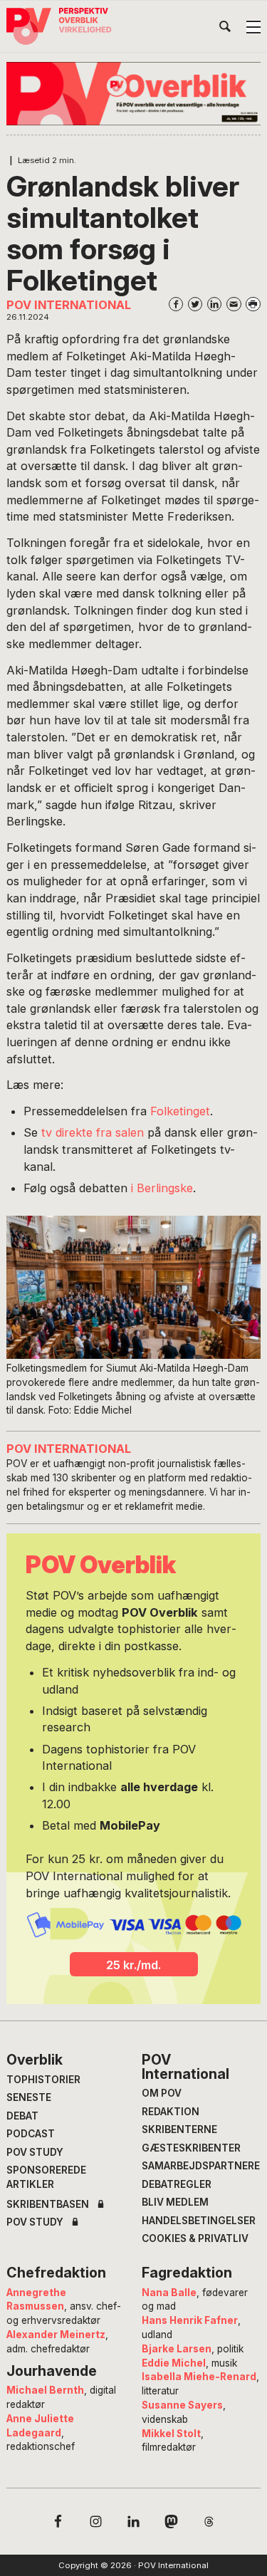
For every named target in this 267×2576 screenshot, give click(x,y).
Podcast (31, 2134)
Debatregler (177, 2184)
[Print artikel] (253, 304)
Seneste (29, 2097)
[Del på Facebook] (176, 304)
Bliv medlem (175, 2202)
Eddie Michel (174, 2363)
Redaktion (171, 2112)
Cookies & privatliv (195, 2238)
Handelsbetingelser (199, 2221)
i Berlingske (162, 1188)
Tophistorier (43, 2080)
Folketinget (178, 1111)
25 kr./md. (133, 1965)
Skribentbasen (48, 2205)
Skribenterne (179, 2129)
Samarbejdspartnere (201, 2166)
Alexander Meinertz (56, 2335)
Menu (253, 27)
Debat (22, 2116)
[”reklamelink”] (133, 94)
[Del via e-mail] (234, 304)
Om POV (162, 2093)
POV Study (35, 2152)
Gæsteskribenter (191, 2148)
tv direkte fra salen (91, 1132)
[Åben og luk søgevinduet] (225, 29)
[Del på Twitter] (195, 304)
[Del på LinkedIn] (215, 304)
